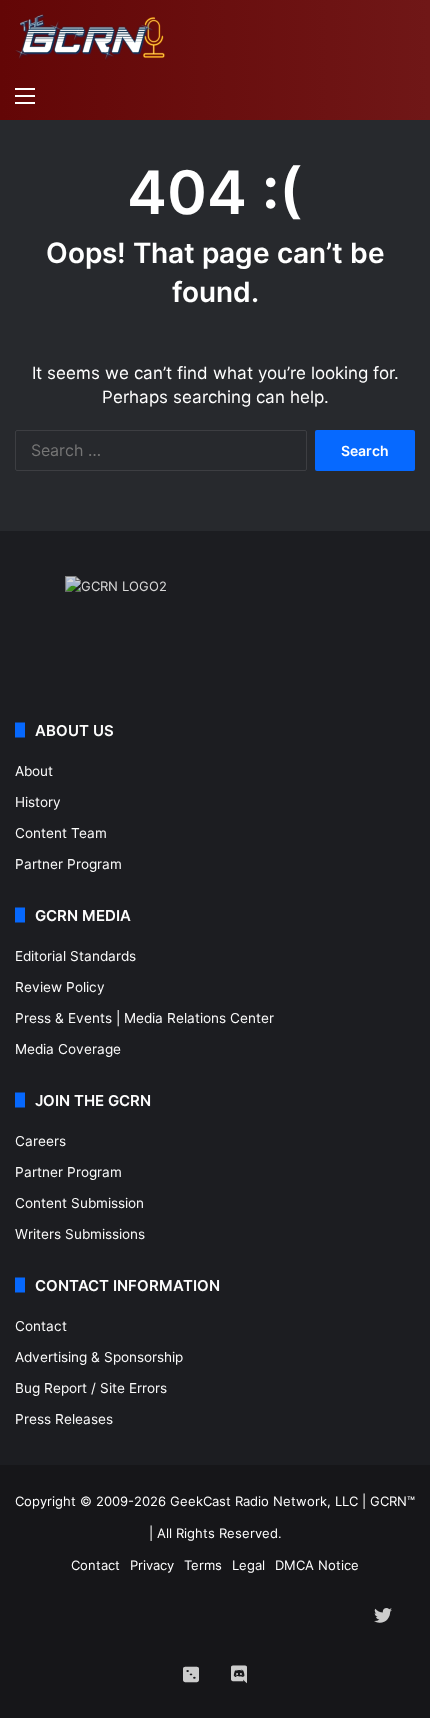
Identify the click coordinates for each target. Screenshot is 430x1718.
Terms (203, 1565)
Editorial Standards (75, 956)
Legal (248, 1565)
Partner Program (68, 864)
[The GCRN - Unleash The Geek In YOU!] (90, 37)
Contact (41, 1326)
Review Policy (60, 987)
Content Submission (79, 1203)
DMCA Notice (317, 1565)
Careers (40, 1141)
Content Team (61, 833)
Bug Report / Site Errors (91, 1388)
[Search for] (405, 95)
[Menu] (25, 95)
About (34, 771)
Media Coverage (68, 1049)
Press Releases (64, 1419)
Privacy (152, 1565)
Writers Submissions (80, 1234)
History (38, 802)
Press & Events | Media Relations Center (144, 1018)
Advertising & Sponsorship (99, 1357)
